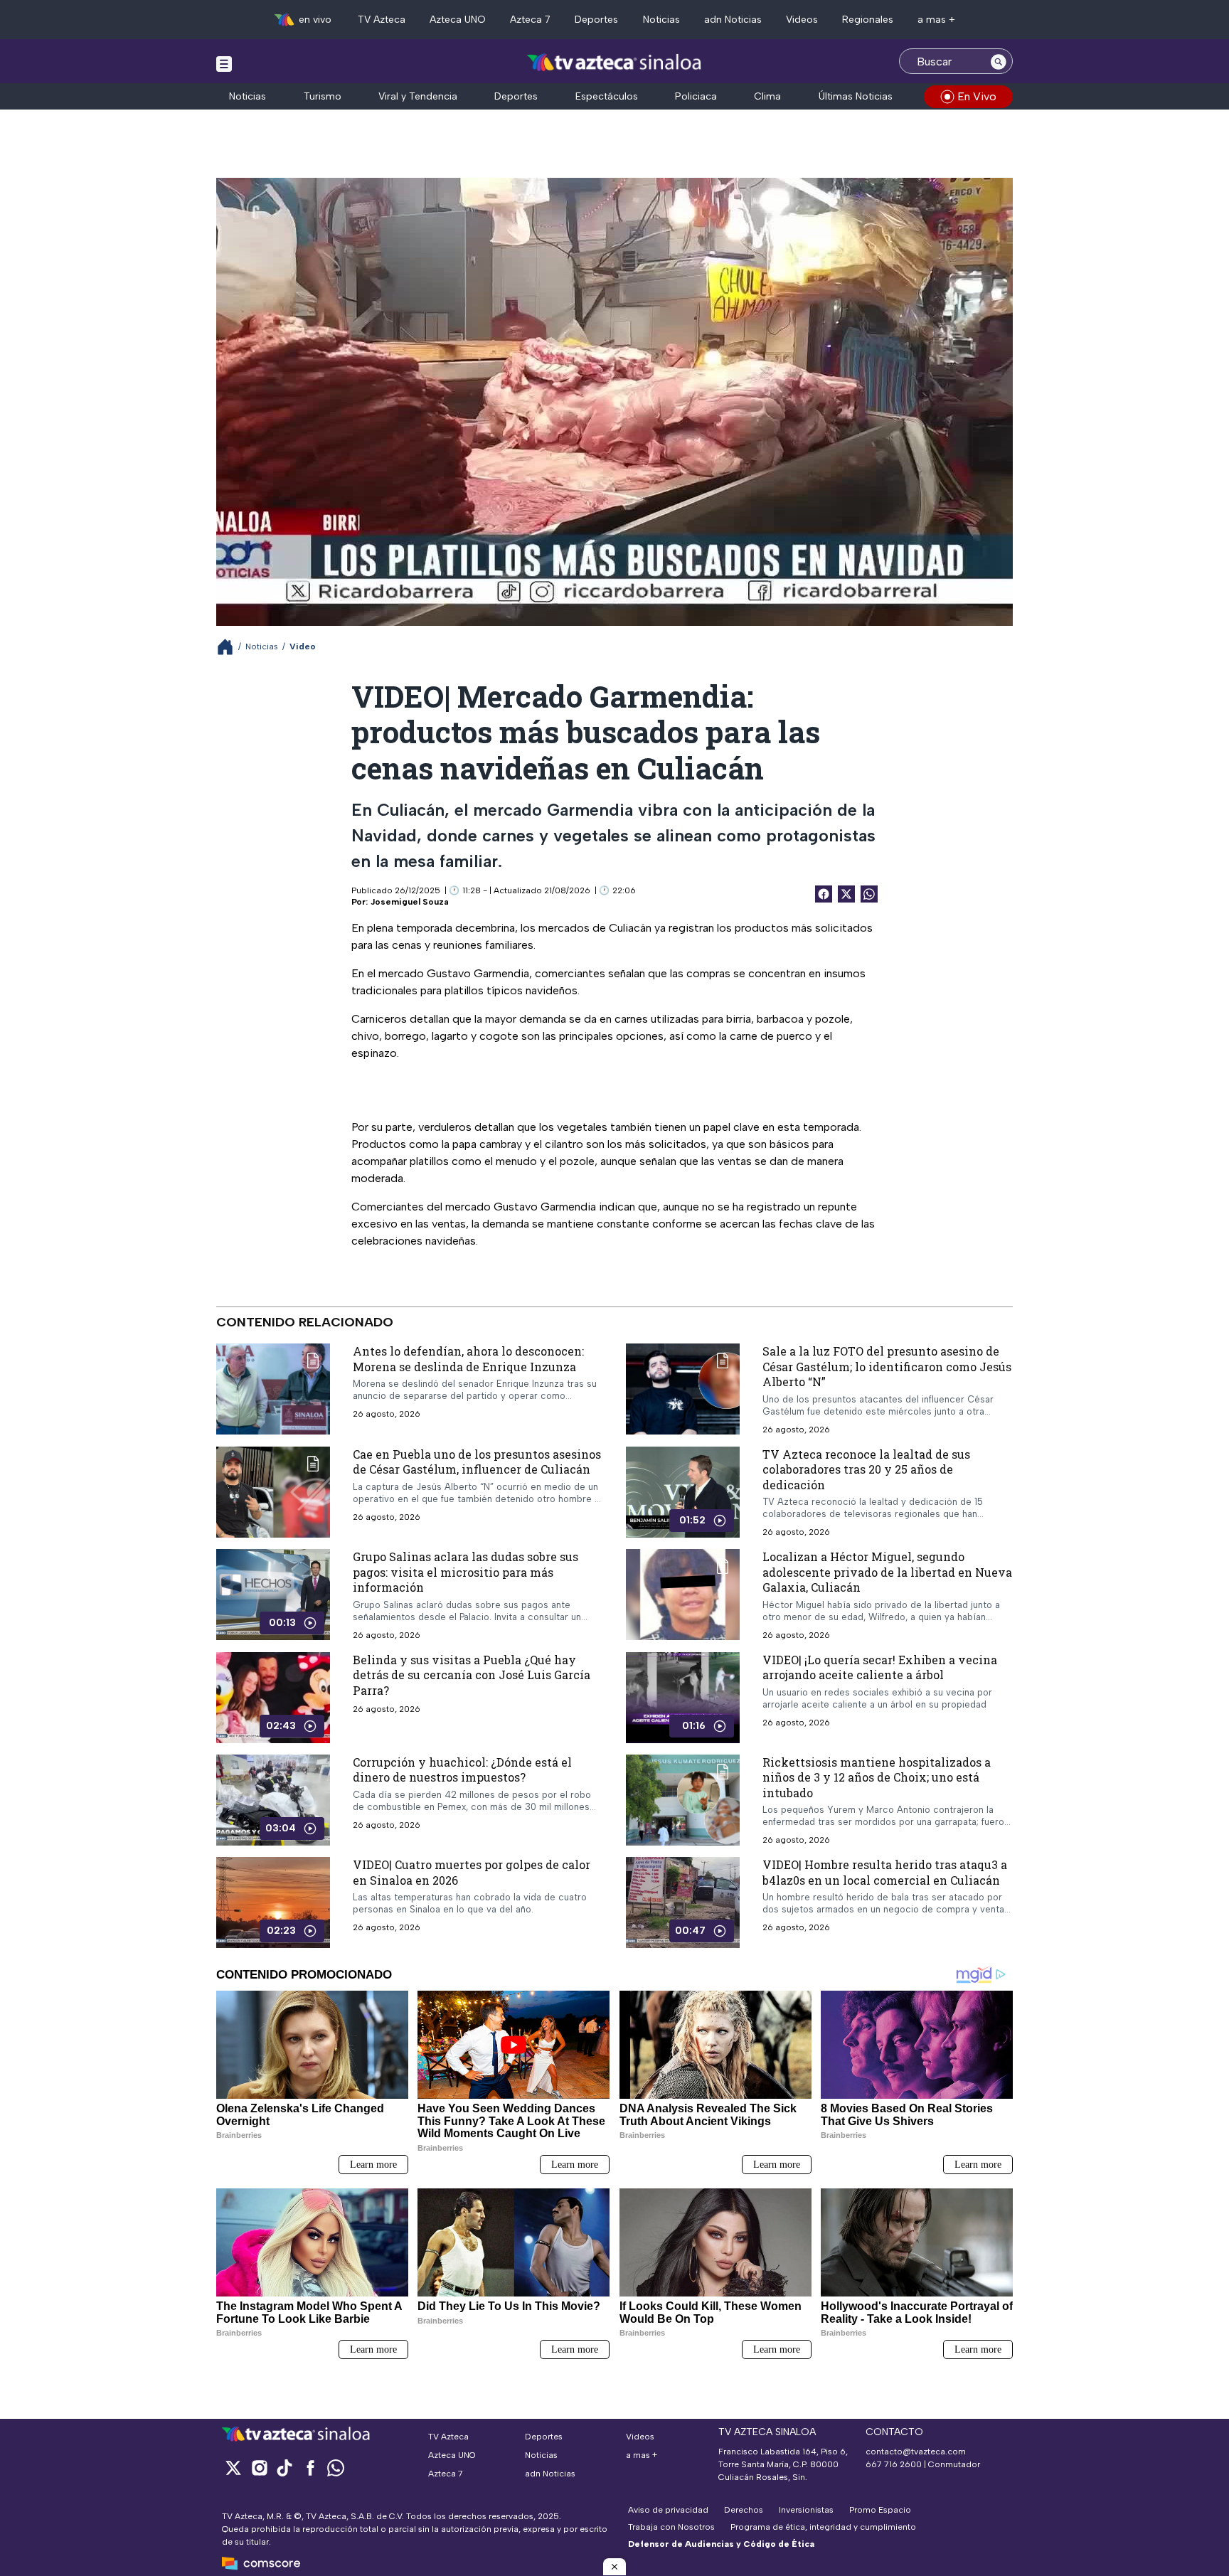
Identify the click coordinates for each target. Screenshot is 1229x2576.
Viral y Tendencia (418, 96)
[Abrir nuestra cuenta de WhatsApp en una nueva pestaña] (336, 2468)
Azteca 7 (530, 20)
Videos (802, 20)
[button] (614, 2567)
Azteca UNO (458, 20)
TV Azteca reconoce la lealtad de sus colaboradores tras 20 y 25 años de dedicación (866, 1469)
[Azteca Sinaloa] (615, 63)
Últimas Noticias (856, 96)
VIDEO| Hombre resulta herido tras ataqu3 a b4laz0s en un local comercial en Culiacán (885, 1872)
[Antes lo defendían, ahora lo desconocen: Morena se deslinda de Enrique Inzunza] (273, 1389)
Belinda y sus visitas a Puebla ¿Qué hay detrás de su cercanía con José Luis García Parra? (472, 1675)
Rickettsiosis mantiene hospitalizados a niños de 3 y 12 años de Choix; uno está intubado (877, 1777)
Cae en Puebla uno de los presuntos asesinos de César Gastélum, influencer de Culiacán (477, 1462)
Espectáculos (607, 96)
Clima (767, 96)
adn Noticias (733, 20)
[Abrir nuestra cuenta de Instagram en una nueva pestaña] (259, 2468)
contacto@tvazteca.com (916, 2452)
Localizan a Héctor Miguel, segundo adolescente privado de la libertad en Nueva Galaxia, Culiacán (887, 1572)
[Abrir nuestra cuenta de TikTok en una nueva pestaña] (284, 2468)
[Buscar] (999, 61)
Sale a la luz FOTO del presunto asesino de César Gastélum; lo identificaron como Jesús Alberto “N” (887, 1366)
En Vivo (977, 96)
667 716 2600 (894, 2464)
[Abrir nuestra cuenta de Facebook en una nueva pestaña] (310, 2468)
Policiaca (696, 96)
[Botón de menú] (224, 63)
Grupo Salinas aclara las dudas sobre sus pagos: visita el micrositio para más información (465, 1572)
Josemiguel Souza (410, 902)
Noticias (661, 20)
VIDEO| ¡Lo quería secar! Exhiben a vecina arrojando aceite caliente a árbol (880, 1667)
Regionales (868, 20)
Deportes (596, 20)
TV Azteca (382, 20)
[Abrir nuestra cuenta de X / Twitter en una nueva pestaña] (233, 2468)
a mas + (936, 20)
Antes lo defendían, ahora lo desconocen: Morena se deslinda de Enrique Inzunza (468, 1359)
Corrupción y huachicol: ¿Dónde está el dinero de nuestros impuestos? (462, 1770)
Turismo (323, 96)
